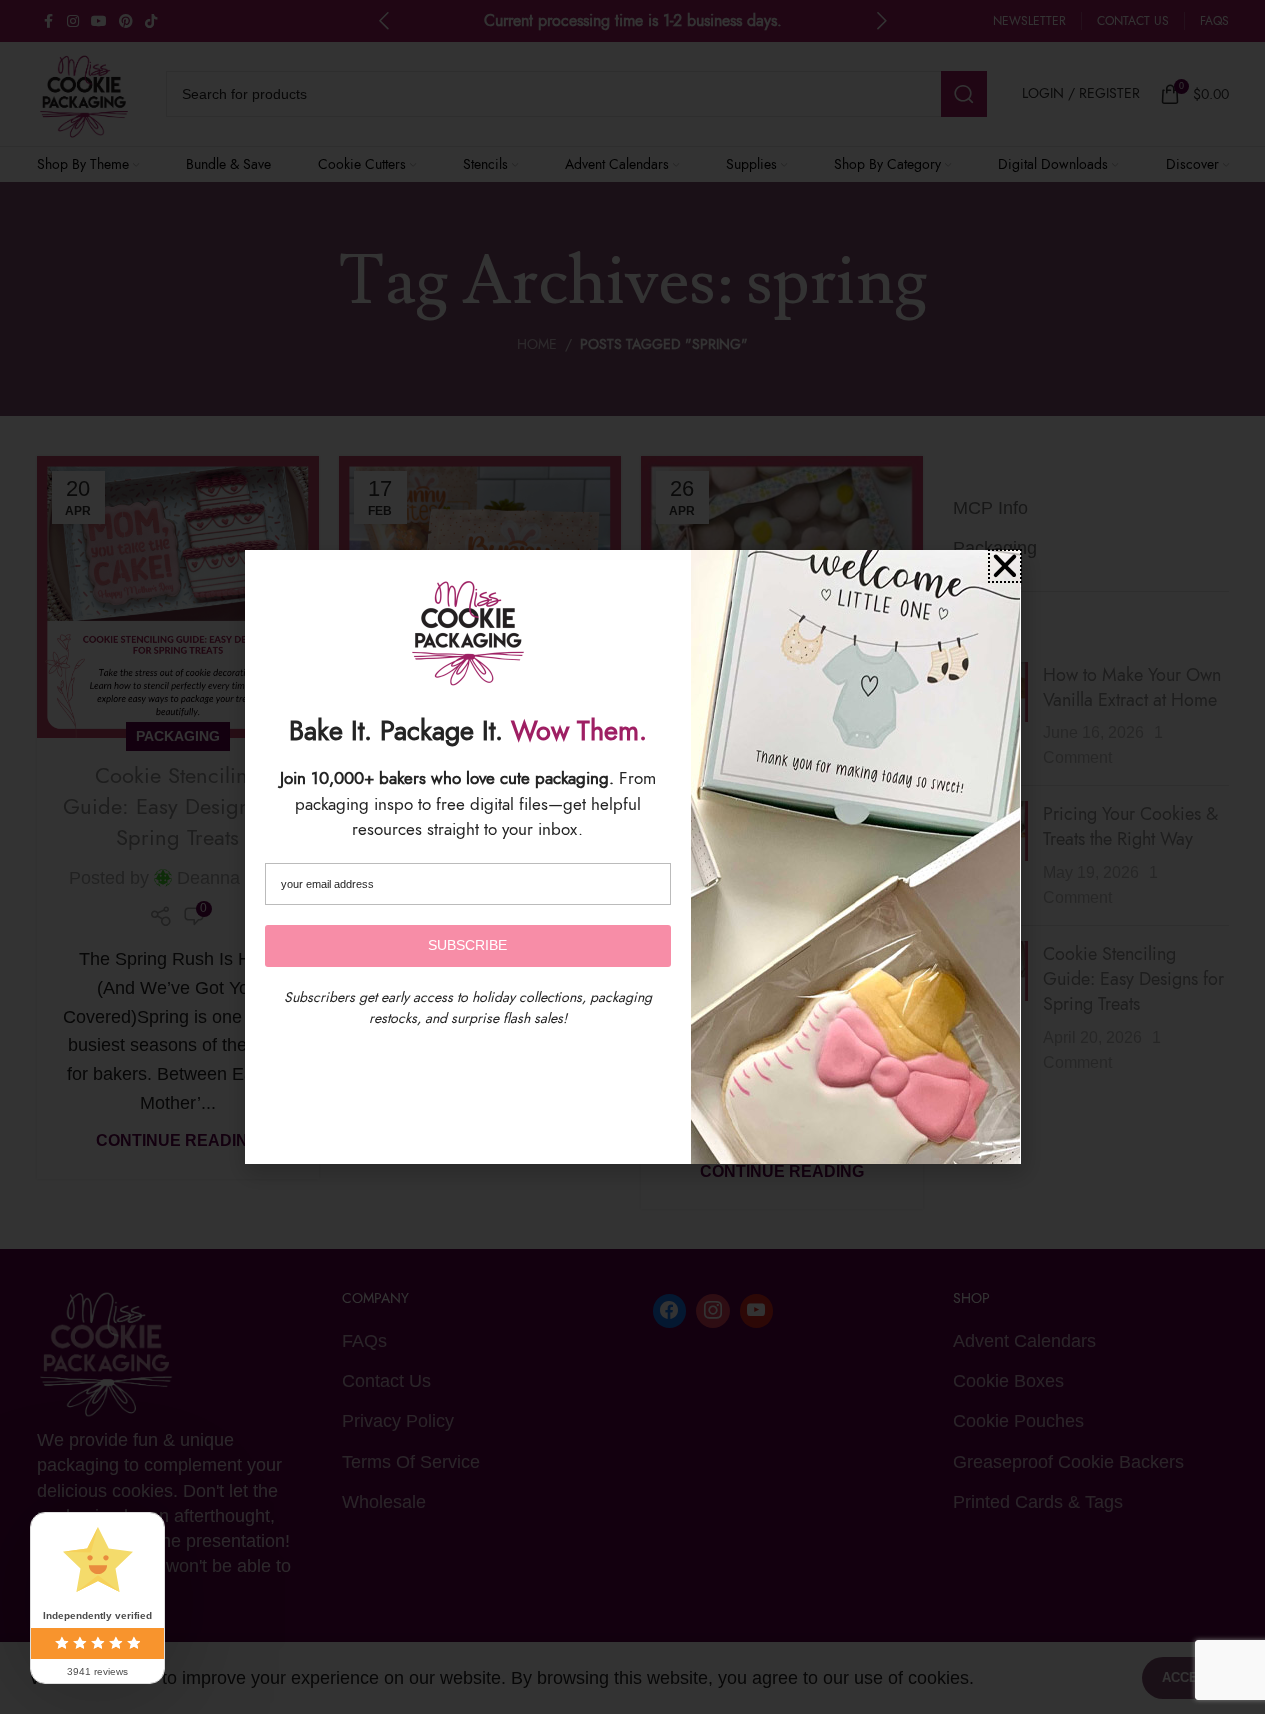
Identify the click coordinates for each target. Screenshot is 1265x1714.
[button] (1005, 566)
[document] (632, 857)
